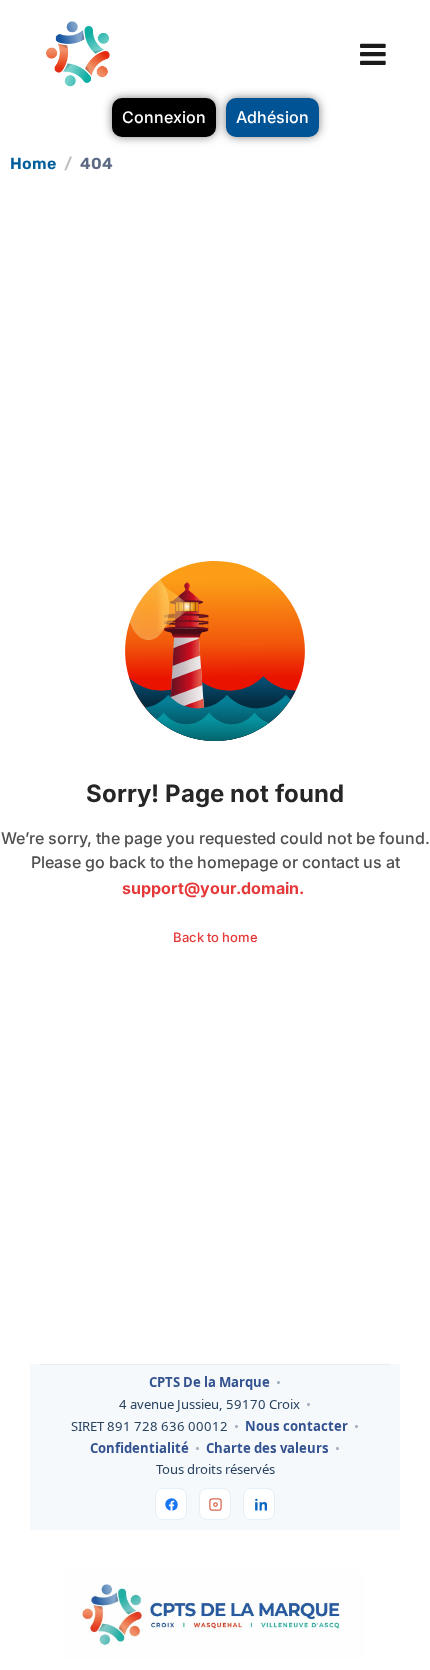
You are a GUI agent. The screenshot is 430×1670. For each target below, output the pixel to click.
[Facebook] (171, 1504)
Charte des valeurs (267, 1449)
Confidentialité (139, 1449)
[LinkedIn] (259, 1504)
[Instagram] (215, 1504)
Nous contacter (296, 1427)
